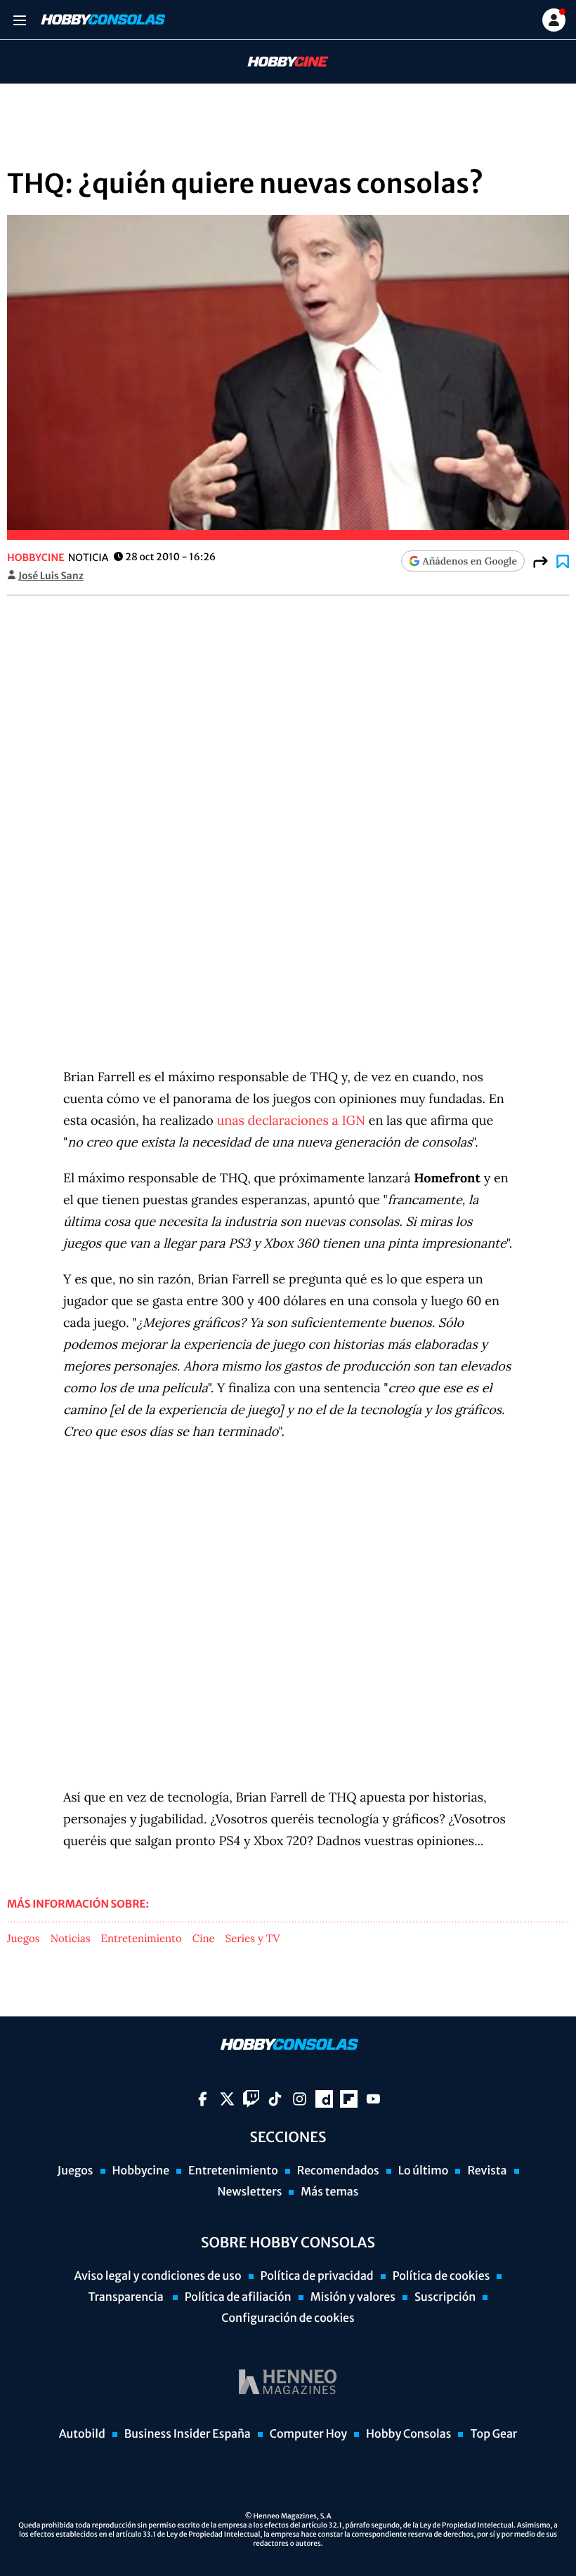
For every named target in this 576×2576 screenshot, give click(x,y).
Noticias (71, 1939)
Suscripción (445, 2297)
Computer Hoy (308, 2434)
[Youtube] (373, 2099)
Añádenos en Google (470, 561)
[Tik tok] (275, 2099)
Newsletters (249, 2192)
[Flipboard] (349, 2099)
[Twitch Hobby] (251, 2099)
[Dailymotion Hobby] (324, 2099)
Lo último (424, 2171)
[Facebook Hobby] (203, 2099)
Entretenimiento (142, 1939)
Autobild (82, 2434)
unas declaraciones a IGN (291, 1120)
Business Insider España (188, 2434)
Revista (487, 2171)
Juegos (24, 1939)
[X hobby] (227, 2099)
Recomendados (338, 2171)
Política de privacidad (317, 2276)
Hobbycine (278, 62)
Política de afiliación (238, 2297)
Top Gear (493, 2434)
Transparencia (127, 2297)
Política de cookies (441, 2276)
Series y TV (253, 1939)
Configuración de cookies (288, 2318)
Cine (204, 1939)
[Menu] (19, 20)
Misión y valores (353, 2297)
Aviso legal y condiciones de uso (158, 2276)
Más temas (329, 2192)
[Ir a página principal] (102, 20)
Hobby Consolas (408, 2434)
